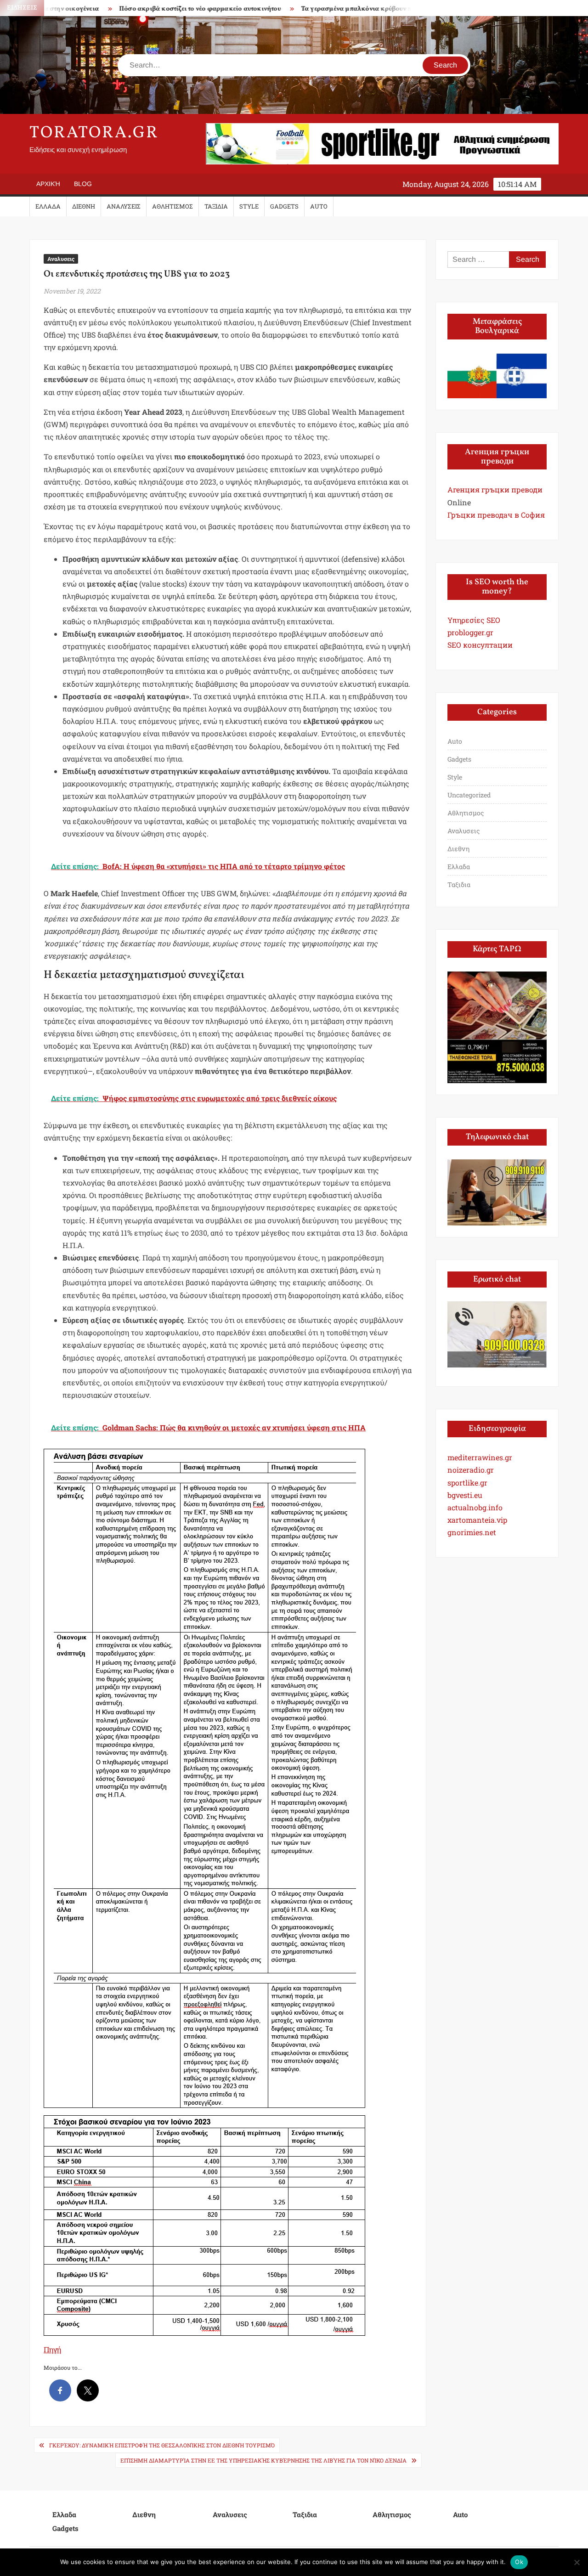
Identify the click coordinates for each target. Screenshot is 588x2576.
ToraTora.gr (94, 133)
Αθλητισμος (172, 206)
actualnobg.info (475, 1507)
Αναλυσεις (124, 206)
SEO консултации (480, 645)
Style (249, 206)
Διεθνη (84, 206)
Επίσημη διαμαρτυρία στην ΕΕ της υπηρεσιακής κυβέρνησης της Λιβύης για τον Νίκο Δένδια (263, 2460)
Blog (83, 184)
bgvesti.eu (465, 1495)
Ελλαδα (48, 206)
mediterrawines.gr (480, 1457)
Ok (519, 2562)
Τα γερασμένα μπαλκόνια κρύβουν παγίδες (315, 9)
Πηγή (52, 2349)
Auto (319, 206)
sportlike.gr (467, 1483)
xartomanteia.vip (477, 1520)
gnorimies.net (472, 1532)
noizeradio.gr (471, 1470)
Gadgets (284, 206)
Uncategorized (469, 795)
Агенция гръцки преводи (495, 489)
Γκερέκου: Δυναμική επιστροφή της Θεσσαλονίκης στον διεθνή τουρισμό (162, 2445)
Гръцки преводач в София (496, 515)
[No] (577, 2562)
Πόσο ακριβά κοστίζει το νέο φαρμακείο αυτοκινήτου (149, 9)
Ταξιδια (216, 206)
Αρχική (48, 184)
